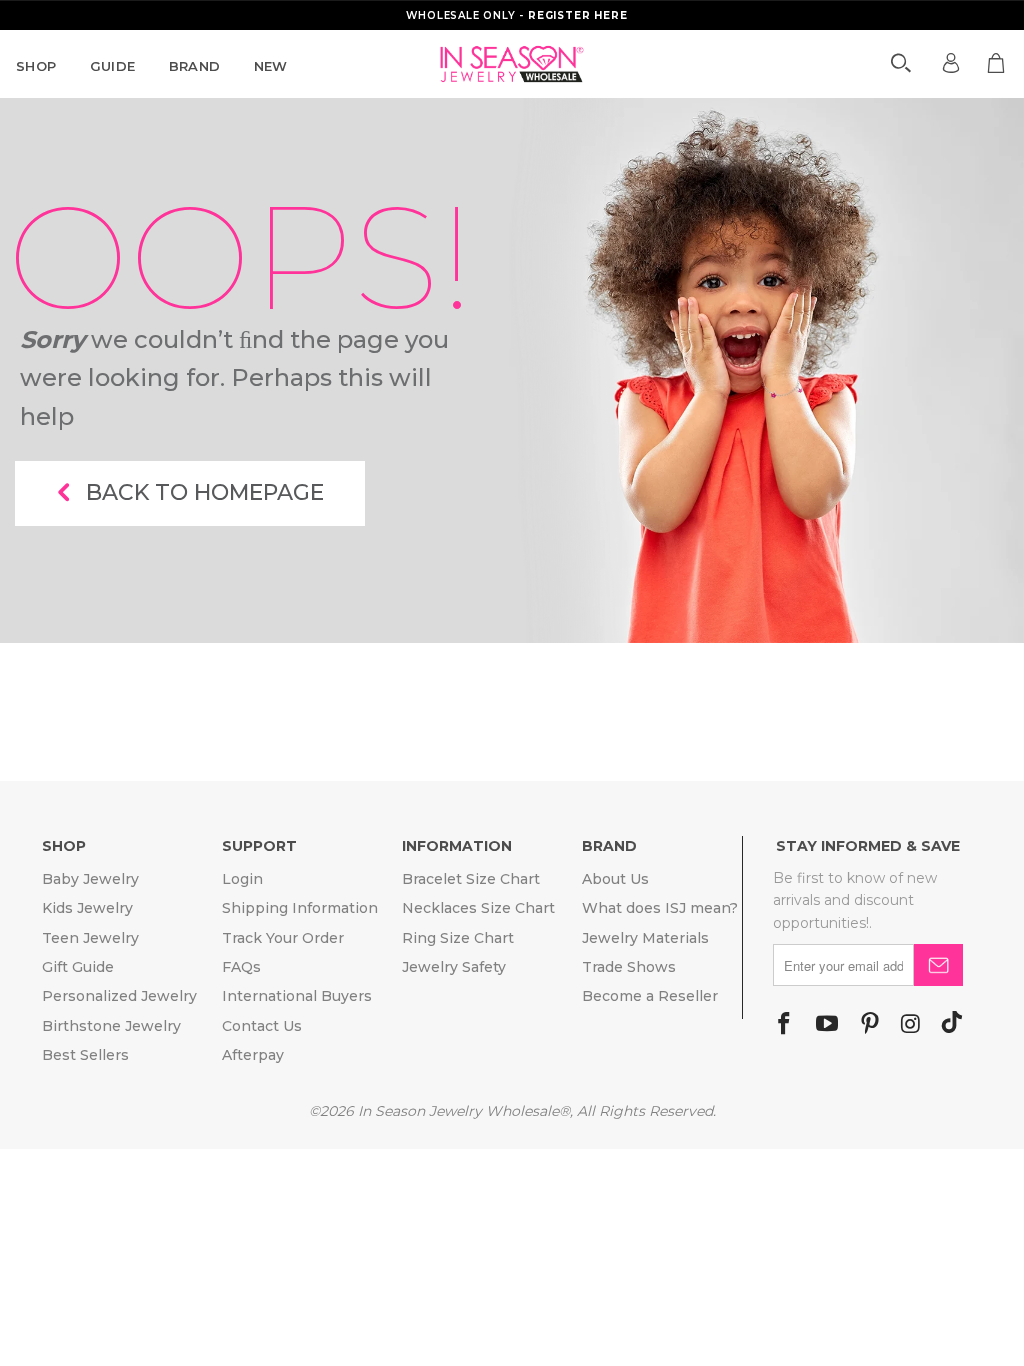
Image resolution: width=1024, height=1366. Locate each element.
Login (242, 879)
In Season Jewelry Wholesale (458, 1111)
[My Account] (951, 63)
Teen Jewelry (90, 938)
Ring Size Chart (458, 938)
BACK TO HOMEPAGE (205, 492)
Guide (113, 66)
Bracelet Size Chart (471, 879)
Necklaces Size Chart (478, 908)
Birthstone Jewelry (111, 1026)
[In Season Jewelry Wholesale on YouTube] (827, 1025)
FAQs (241, 967)
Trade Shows (629, 967)
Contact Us (262, 1026)
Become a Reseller (650, 996)
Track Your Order (283, 938)
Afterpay (253, 1055)
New (271, 66)
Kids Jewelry (87, 908)
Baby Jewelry (90, 879)
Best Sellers (85, 1055)
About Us (615, 879)
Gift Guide (78, 967)
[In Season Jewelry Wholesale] (512, 64)
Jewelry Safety (454, 967)
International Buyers (297, 996)
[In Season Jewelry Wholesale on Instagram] (910, 1025)
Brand (195, 66)
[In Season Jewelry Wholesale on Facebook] (784, 1025)
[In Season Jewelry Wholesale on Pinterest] (870, 1025)
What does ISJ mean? (660, 908)
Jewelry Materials (645, 938)
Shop (36, 66)
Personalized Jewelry (119, 996)
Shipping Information (300, 908)
